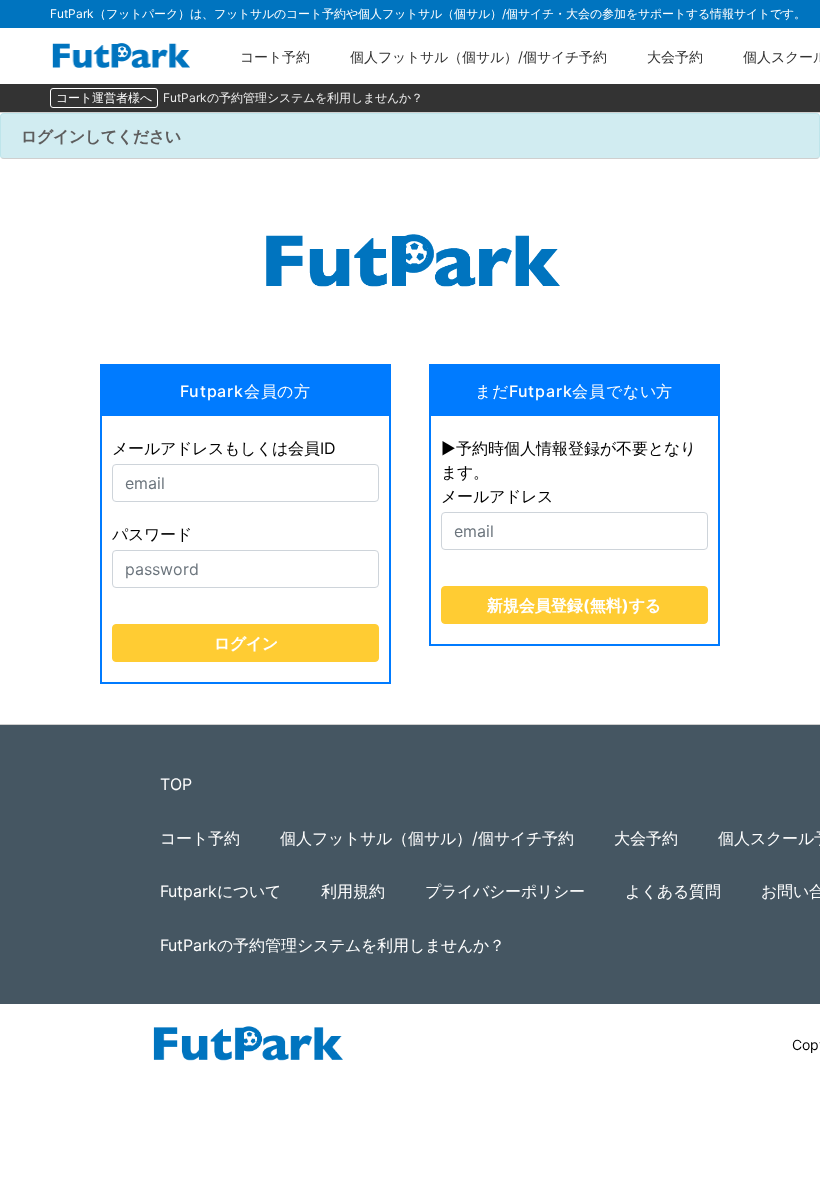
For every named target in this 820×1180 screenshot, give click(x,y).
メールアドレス (497, 496)
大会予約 (675, 56)
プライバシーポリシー (505, 891)
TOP (176, 784)
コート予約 (275, 56)
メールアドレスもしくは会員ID (224, 448)
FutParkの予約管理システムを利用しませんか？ (293, 97)
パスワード (152, 534)
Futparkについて (220, 891)
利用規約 (353, 891)
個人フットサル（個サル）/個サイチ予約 (478, 56)
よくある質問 (673, 891)
